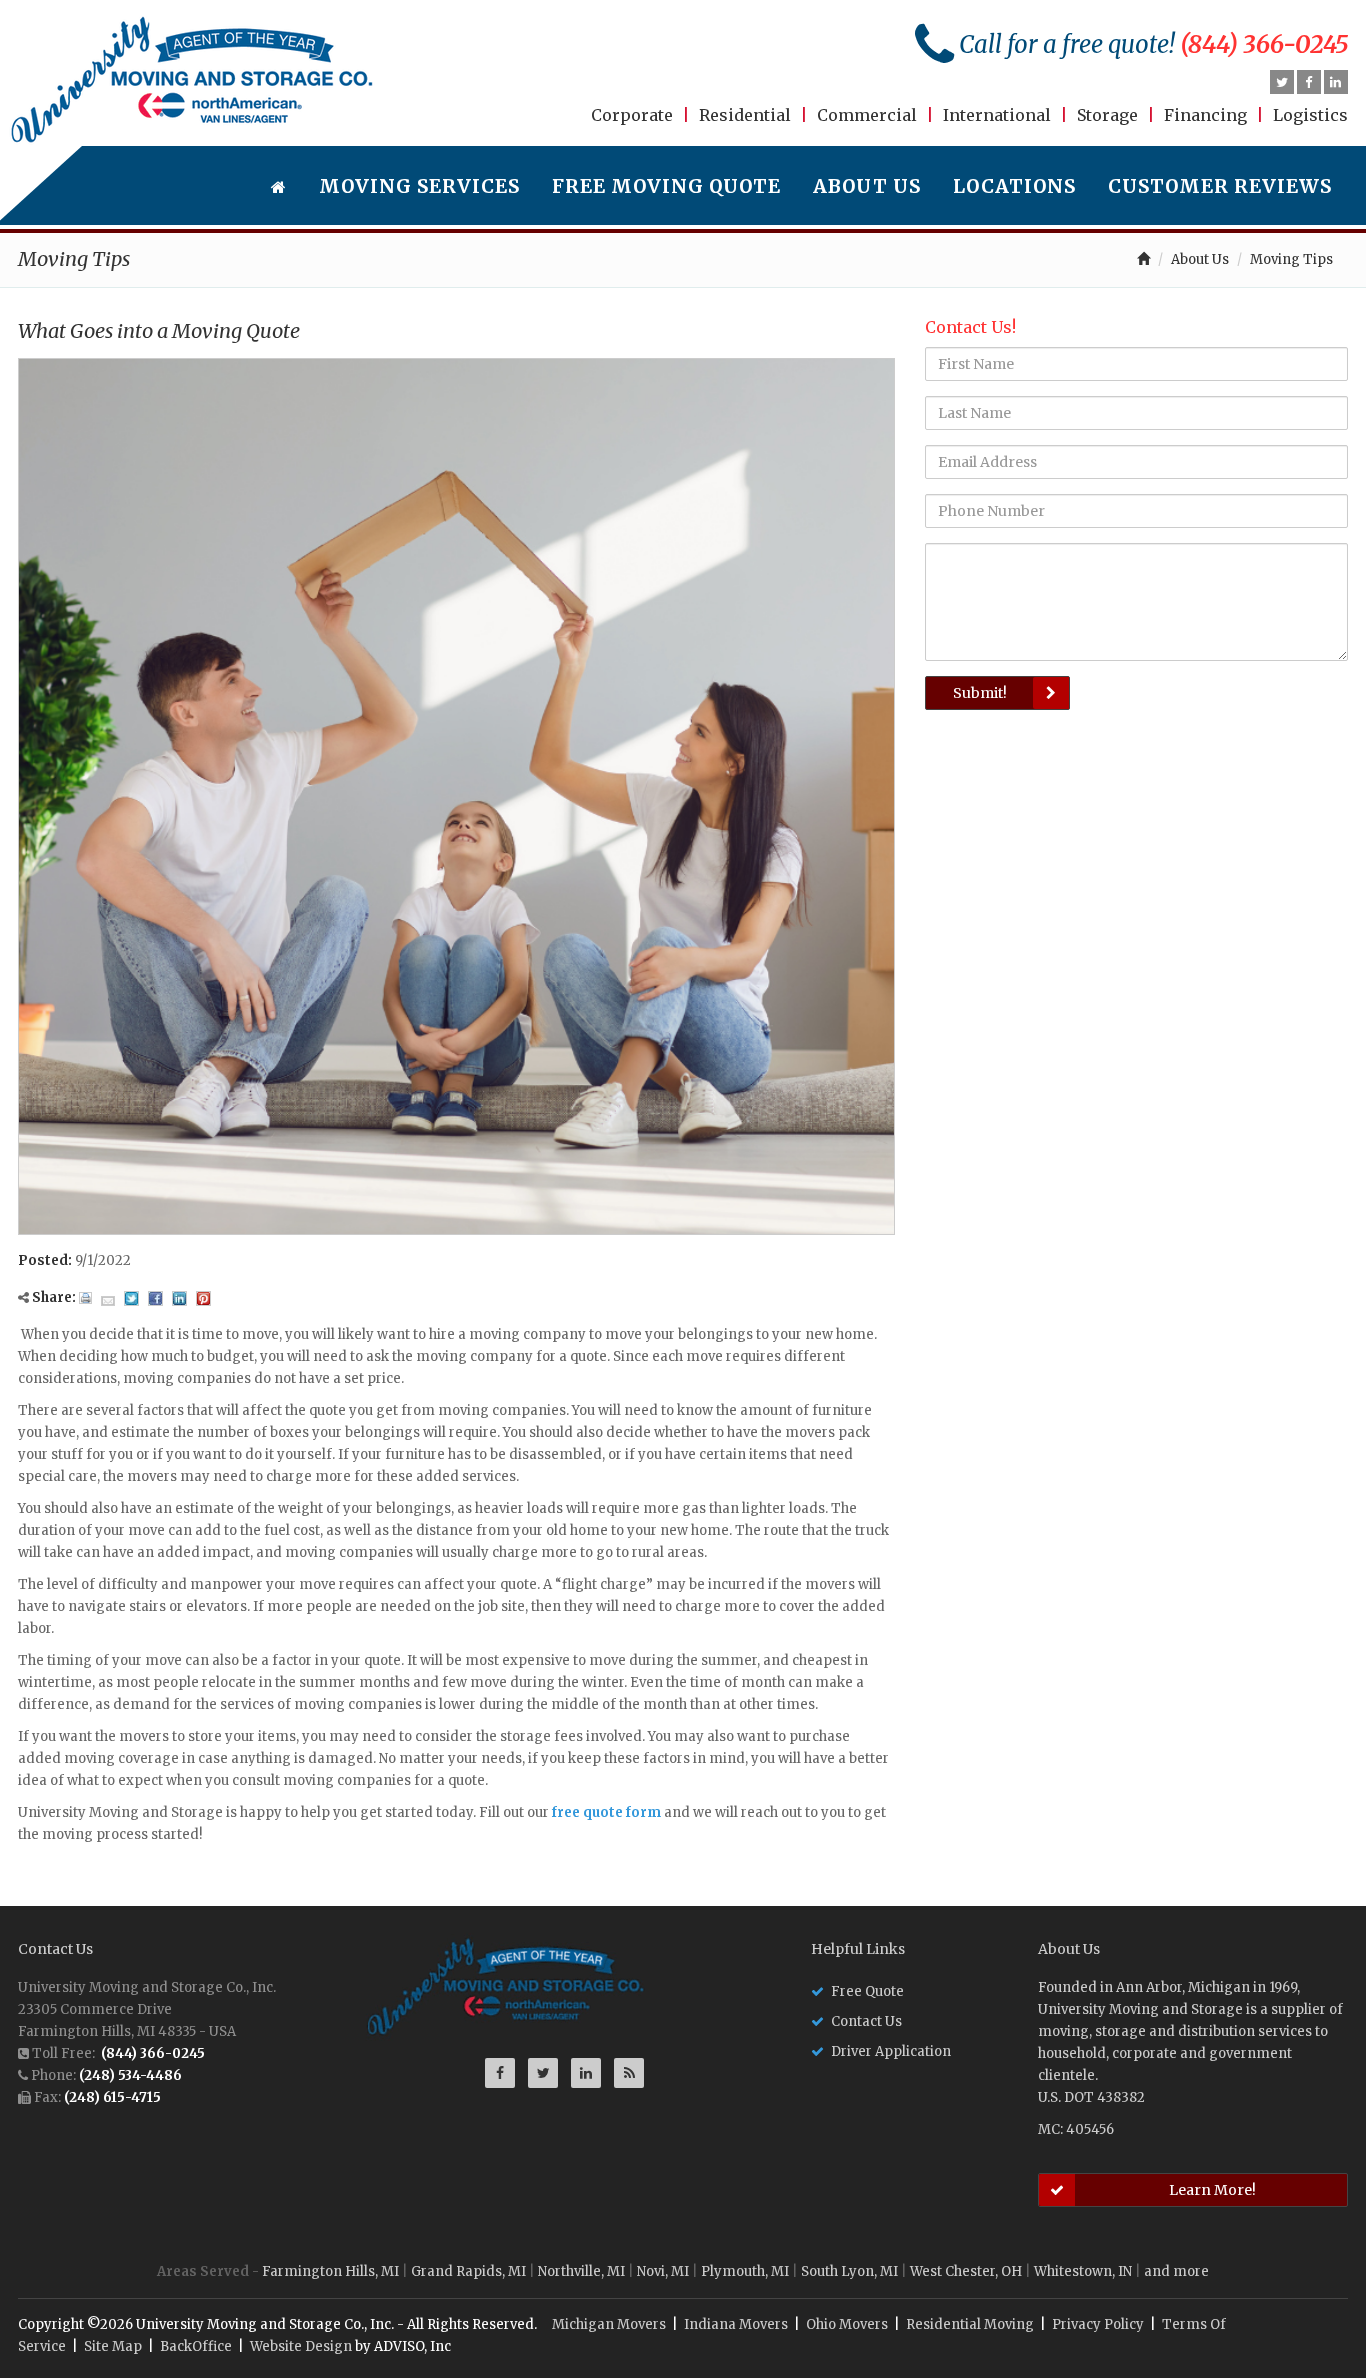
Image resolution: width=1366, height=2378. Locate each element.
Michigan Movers (609, 2324)
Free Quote (867, 1991)
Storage (1107, 115)
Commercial (867, 115)
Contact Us (866, 2021)
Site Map (113, 2346)
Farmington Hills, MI (330, 2271)
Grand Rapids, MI (468, 2271)
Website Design (301, 2346)
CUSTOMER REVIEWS (1220, 186)
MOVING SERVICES (419, 186)
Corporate (632, 115)
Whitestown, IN (1083, 2271)
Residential (745, 115)
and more (1176, 2271)
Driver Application (891, 2051)
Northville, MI (581, 2271)
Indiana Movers (736, 2324)
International (997, 115)
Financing (1205, 115)
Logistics (1310, 115)
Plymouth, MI (745, 2271)
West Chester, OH (966, 2271)
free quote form (606, 1812)
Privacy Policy (1098, 2324)
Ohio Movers (847, 2324)
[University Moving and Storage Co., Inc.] (192, 80)
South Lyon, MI (849, 2271)
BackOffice (196, 2346)
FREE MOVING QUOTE (666, 186)
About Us (1200, 259)
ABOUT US (867, 186)
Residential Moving (970, 2324)
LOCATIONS (1014, 186)
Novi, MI (663, 2271)
